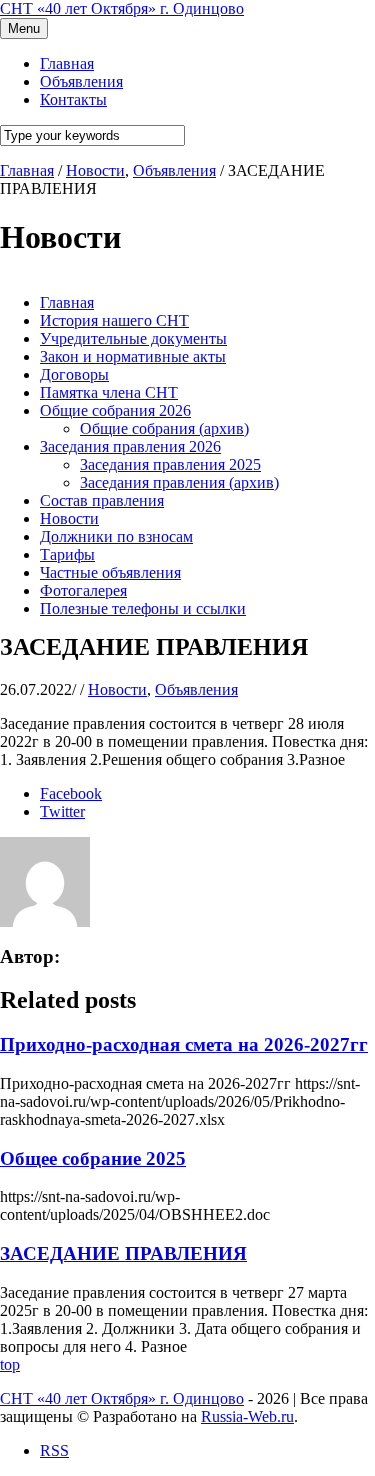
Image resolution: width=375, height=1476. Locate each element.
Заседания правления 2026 (130, 446)
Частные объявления (110, 572)
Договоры (74, 374)
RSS (54, 1450)
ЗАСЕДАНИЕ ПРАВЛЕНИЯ (123, 1253)
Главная (67, 302)
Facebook (71, 793)
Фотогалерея (83, 590)
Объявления (174, 170)
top (10, 1364)
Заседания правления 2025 (170, 464)
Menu (24, 28)
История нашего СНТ (114, 320)
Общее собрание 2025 (93, 1158)
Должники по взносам (116, 536)
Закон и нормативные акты (133, 356)
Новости (95, 170)
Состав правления (102, 500)
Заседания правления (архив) (179, 482)
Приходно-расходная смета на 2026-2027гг (184, 1044)
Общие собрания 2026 (115, 410)
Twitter (62, 811)
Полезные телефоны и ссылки (143, 608)
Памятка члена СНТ (109, 392)
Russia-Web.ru (247, 1416)
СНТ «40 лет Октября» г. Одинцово (122, 8)
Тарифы (67, 554)
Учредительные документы (133, 338)
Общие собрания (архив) (164, 428)
